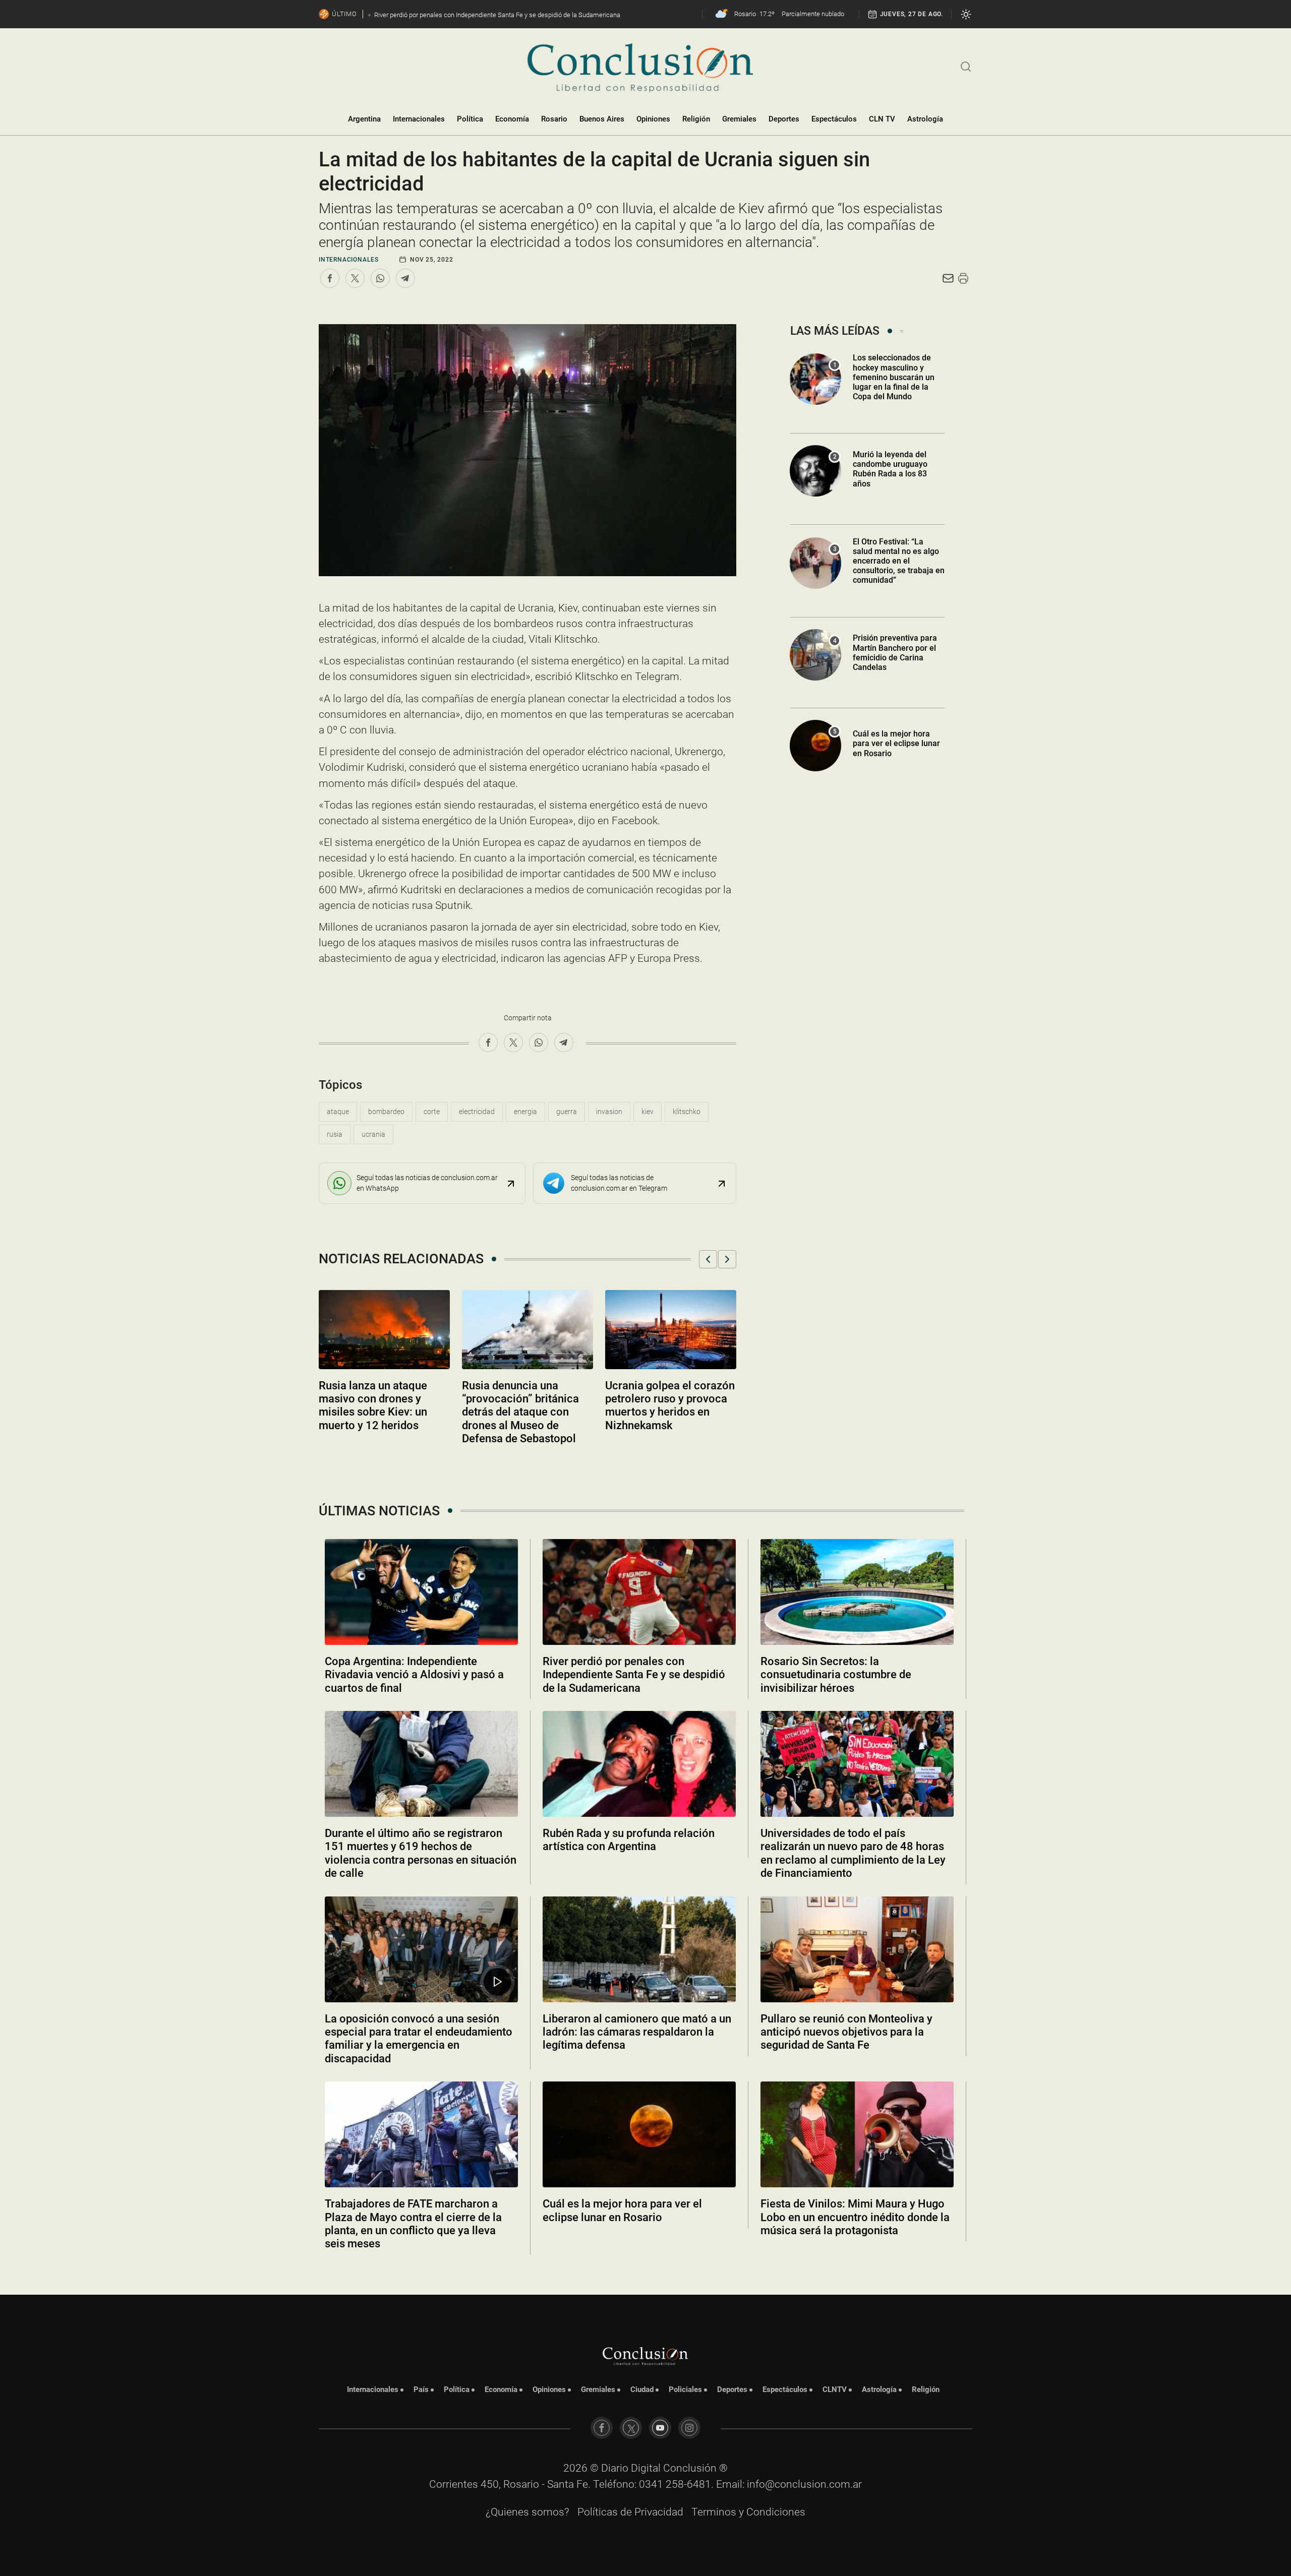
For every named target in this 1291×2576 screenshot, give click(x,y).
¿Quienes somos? (527, 2512)
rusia (335, 1134)
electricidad (477, 1112)
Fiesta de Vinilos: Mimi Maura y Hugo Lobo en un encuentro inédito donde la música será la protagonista (855, 2217)
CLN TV (882, 119)
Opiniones (653, 119)
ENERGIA (525, 1112)
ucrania (373, 1134)
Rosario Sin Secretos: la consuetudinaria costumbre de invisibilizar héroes (836, 1675)
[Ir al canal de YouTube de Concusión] (660, 2428)
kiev (648, 1112)
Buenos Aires (602, 119)
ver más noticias (645, 2271)
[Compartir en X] (355, 278)
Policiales (685, 2389)
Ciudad (642, 2389)
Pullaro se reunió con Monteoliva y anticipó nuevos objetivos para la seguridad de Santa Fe (846, 2032)
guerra (567, 1112)
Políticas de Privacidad (630, 2512)
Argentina (364, 119)
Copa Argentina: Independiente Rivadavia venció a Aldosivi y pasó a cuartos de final (414, 1675)
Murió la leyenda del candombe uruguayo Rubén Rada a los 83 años (890, 469)
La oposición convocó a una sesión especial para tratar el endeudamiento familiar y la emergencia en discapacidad (419, 2039)
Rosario (554, 119)
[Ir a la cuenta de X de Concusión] (631, 2428)
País (421, 2389)
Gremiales (739, 119)
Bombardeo (386, 1112)
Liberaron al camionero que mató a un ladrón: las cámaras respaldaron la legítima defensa (637, 2032)
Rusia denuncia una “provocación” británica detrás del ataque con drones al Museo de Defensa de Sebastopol (520, 1412)
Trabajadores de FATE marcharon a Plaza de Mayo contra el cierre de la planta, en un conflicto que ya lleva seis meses (413, 2224)
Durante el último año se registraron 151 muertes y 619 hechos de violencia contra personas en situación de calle (421, 1853)
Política (470, 119)
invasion (609, 1112)
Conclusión (690, 2468)
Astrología (925, 119)
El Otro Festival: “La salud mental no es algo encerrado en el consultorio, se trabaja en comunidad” (899, 561)
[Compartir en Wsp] (380, 278)
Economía (512, 119)
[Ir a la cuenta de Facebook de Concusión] (602, 2428)
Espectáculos (834, 119)
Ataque (338, 1112)
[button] (708, 1259)
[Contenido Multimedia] (497, 1982)
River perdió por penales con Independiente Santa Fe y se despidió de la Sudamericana (634, 1675)
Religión (696, 119)
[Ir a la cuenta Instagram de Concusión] (689, 2428)
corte (432, 1112)
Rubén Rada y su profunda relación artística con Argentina (629, 1840)
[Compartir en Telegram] (405, 278)
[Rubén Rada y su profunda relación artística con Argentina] (639, 1764)
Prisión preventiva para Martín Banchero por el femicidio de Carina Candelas (895, 653)
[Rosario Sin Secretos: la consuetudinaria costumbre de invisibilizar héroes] (857, 1592)
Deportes (784, 119)
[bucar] (966, 66)
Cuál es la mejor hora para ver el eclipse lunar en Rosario (896, 743)
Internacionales (419, 119)
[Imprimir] (963, 278)
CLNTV (835, 2389)
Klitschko (687, 1112)
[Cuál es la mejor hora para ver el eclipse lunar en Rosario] (639, 2134)
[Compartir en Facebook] (330, 278)
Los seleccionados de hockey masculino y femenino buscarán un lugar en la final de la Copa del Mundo (894, 377)
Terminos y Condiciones (748, 2512)
